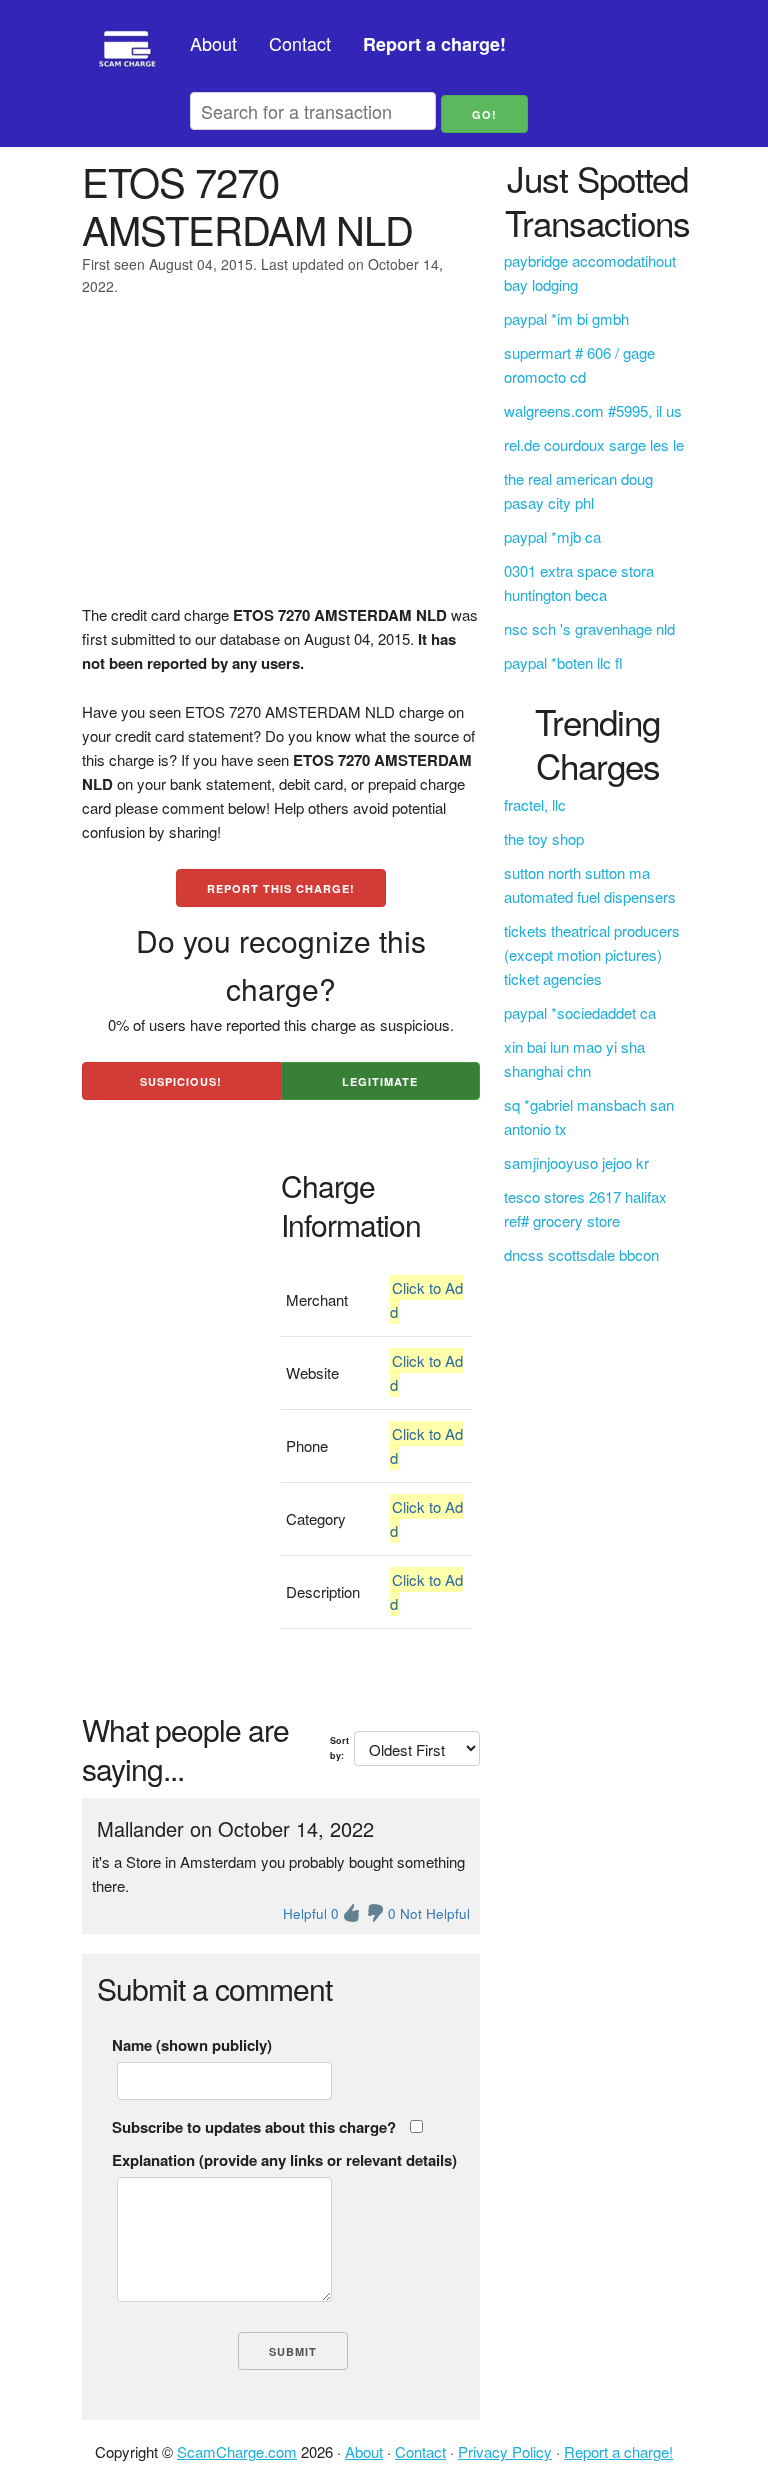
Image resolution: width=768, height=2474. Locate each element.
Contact (300, 43)
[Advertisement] (281, 463)
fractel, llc (535, 804)
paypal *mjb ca (552, 536)
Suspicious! (181, 1081)
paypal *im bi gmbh (566, 318)
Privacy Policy (505, 2451)
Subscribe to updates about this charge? (254, 2127)
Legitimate (380, 1081)
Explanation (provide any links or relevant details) (284, 2160)
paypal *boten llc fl (563, 662)
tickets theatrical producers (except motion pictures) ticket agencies (592, 954)
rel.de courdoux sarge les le (594, 444)
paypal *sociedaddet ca (580, 1012)
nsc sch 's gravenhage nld (589, 628)
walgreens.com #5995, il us (593, 410)
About (213, 43)
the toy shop (544, 838)
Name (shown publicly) (192, 2045)
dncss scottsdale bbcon (581, 1254)
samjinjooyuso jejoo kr (576, 1162)
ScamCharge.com (237, 2451)
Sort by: (339, 1747)
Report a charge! (618, 2451)
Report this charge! (281, 888)
